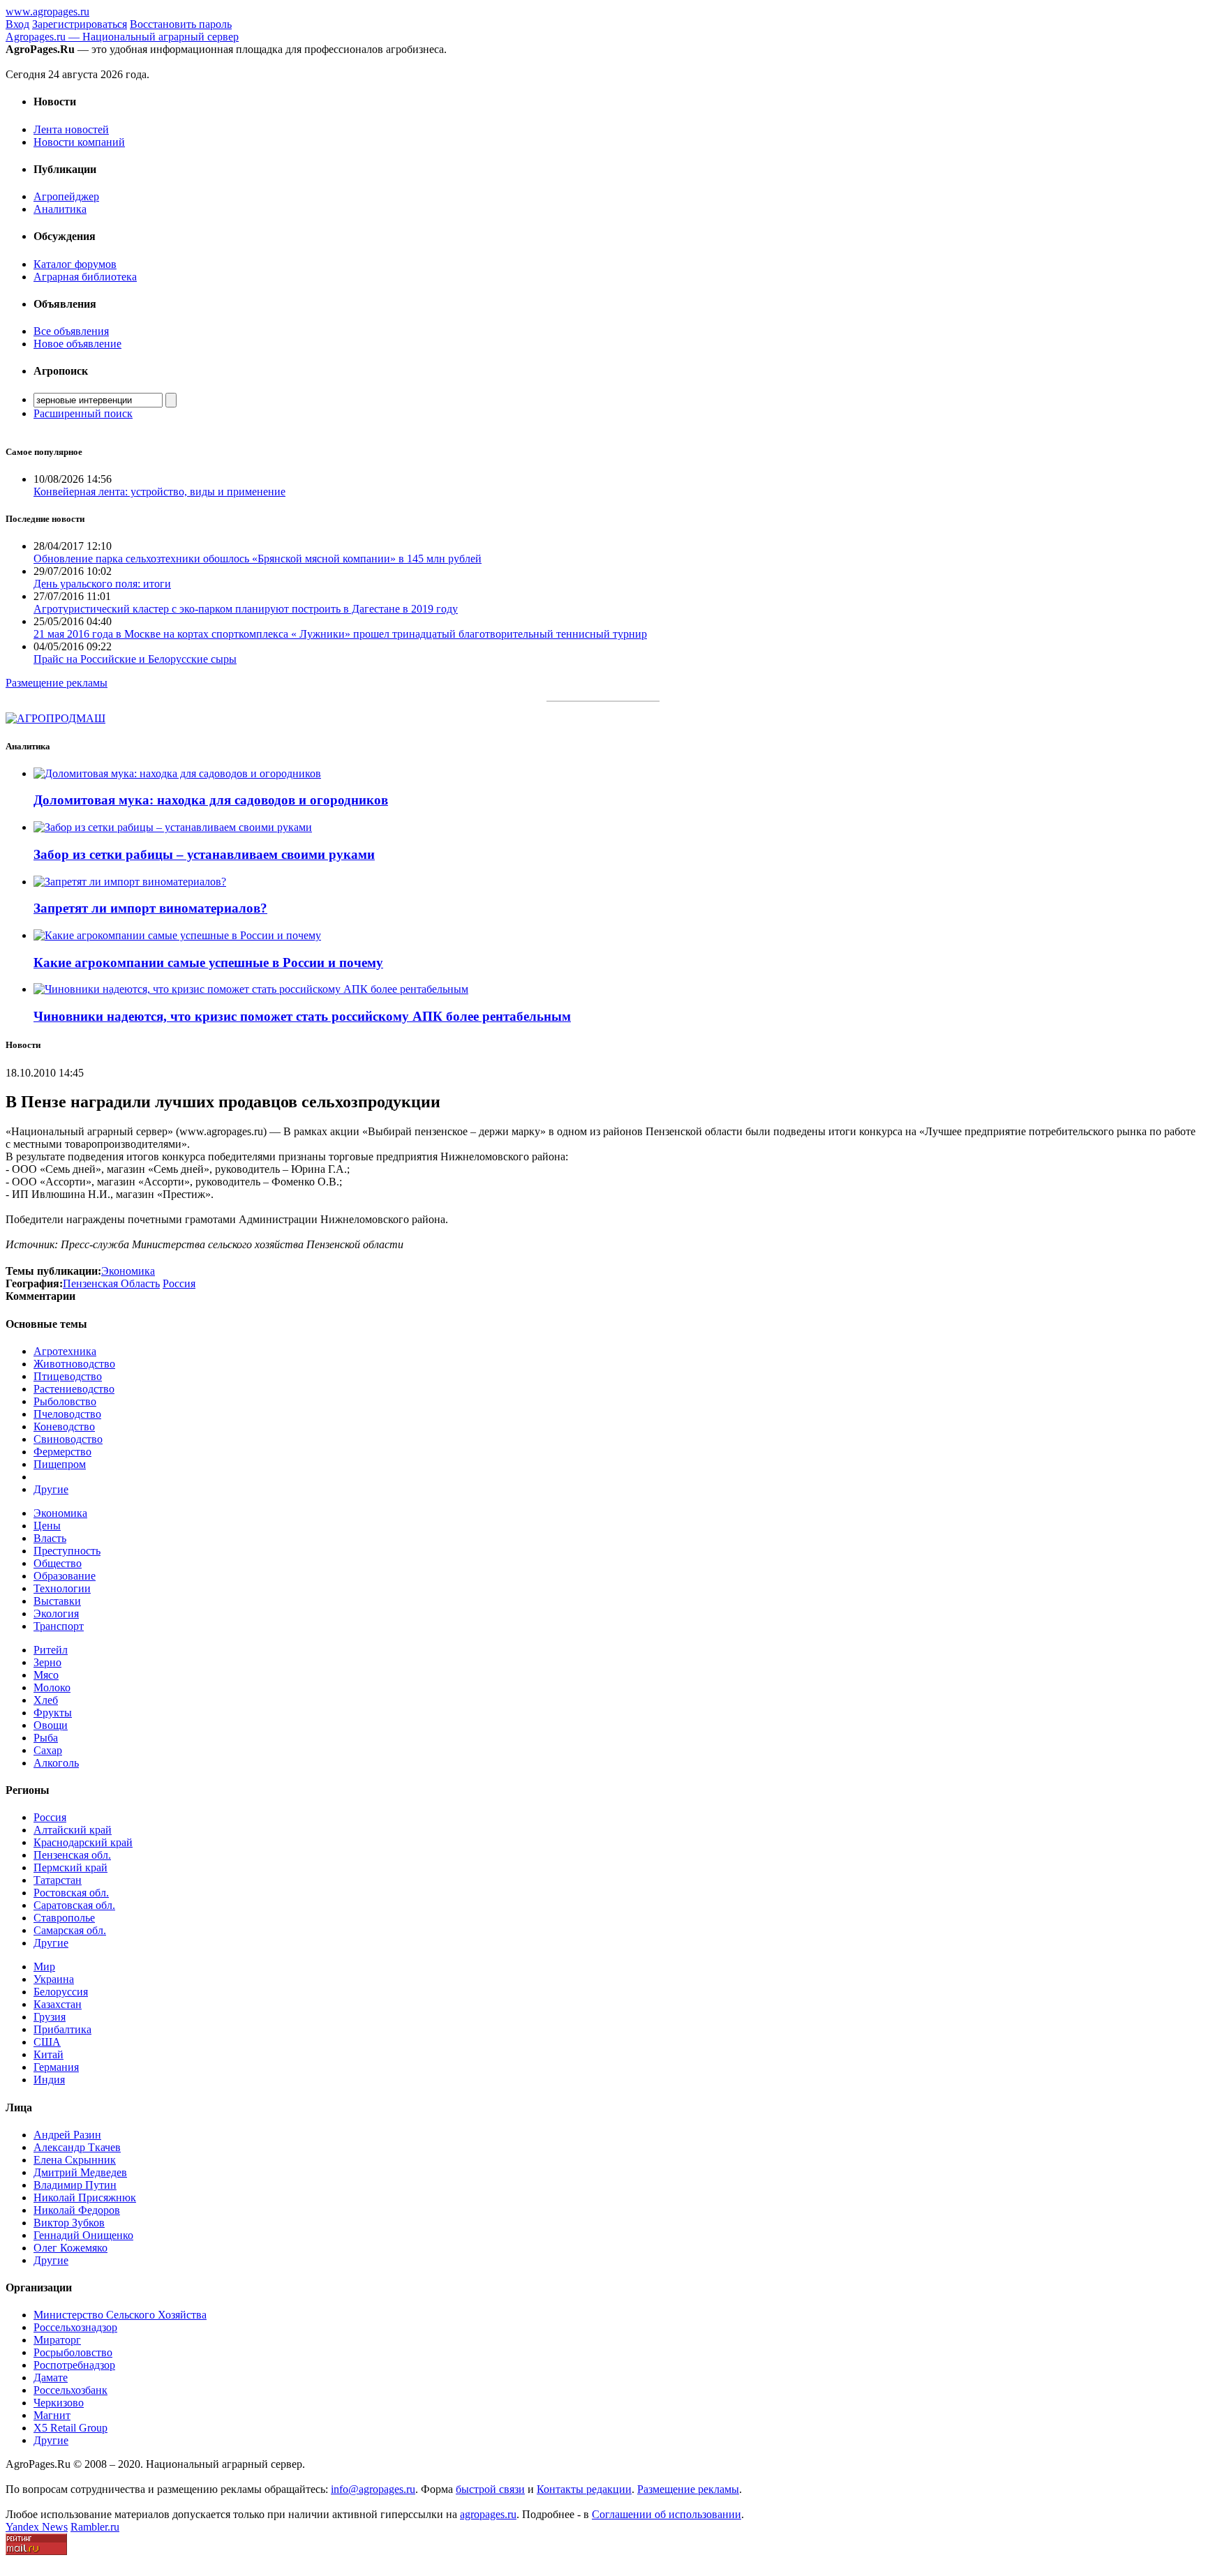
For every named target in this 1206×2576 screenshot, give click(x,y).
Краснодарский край (83, 1842)
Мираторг (57, 2340)
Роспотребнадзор (74, 2365)
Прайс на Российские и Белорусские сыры (135, 659)
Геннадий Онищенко (83, 2235)
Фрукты (53, 1713)
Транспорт (59, 1626)
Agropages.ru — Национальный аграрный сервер (122, 37)
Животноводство (74, 1364)
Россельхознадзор (75, 2327)
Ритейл (51, 1650)
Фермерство (62, 1452)
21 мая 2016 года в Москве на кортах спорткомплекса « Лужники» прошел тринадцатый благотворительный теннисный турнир (340, 634)
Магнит (52, 2415)
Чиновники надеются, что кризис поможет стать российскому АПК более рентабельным (302, 1016)
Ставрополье (64, 1918)
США (47, 2042)
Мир (44, 1967)
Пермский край (70, 1867)
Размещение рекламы (57, 683)
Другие (51, 1489)
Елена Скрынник (75, 2160)
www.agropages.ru (47, 12)
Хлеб (46, 1700)
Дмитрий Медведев (80, 2172)
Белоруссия (61, 1992)
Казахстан (58, 2004)
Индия (49, 2080)
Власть (50, 1538)
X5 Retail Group (70, 2428)
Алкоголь (56, 1763)
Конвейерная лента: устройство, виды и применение (159, 492)
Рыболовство (65, 1401)
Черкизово (59, 2403)
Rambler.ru (95, 2527)
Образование (65, 1576)
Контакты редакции (584, 2489)
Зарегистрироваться (80, 24)
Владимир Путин (75, 2185)
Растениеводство (74, 1389)
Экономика (60, 1513)
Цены (47, 1526)
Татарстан (58, 1880)
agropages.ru (488, 2514)
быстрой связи (490, 2489)
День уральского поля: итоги (102, 584)
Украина (54, 1979)
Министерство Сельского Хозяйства (120, 2315)
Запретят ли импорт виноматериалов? (150, 908)
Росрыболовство (73, 2352)
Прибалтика (62, 2029)
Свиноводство (68, 1439)
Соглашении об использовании (667, 2514)
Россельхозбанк (70, 2390)
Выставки (57, 1601)
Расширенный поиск (83, 413)
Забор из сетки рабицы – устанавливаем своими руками (204, 854)
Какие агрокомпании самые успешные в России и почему (208, 963)
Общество (58, 1563)
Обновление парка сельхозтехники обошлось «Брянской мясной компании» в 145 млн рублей (258, 559)
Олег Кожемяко (70, 2248)
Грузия (50, 2017)
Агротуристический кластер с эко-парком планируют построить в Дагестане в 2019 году (246, 609)
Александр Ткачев (77, 2147)
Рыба (46, 1738)
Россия (50, 1817)
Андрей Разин (67, 2135)
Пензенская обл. (72, 1855)
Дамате (51, 2377)
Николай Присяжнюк (85, 2197)
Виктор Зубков (69, 2223)
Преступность (67, 1551)
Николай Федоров (77, 2210)
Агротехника (65, 1351)
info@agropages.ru (373, 2489)
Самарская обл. (70, 1930)
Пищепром (60, 1464)
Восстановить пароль (181, 24)
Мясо (46, 1675)
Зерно (47, 1662)
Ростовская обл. (71, 1893)
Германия (56, 2067)
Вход (17, 24)
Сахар (48, 1750)
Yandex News (37, 2527)
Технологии (62, 1588)
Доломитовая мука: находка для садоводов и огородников (211, 800)
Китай (49, 2054)
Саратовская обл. (74, 1905)
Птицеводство (68, 1376)
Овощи (51, 1725)
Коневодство (64, 1426)
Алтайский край (73, 1830)
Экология (56, 1613)
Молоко (52, 1687)
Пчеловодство (67, 1414)
